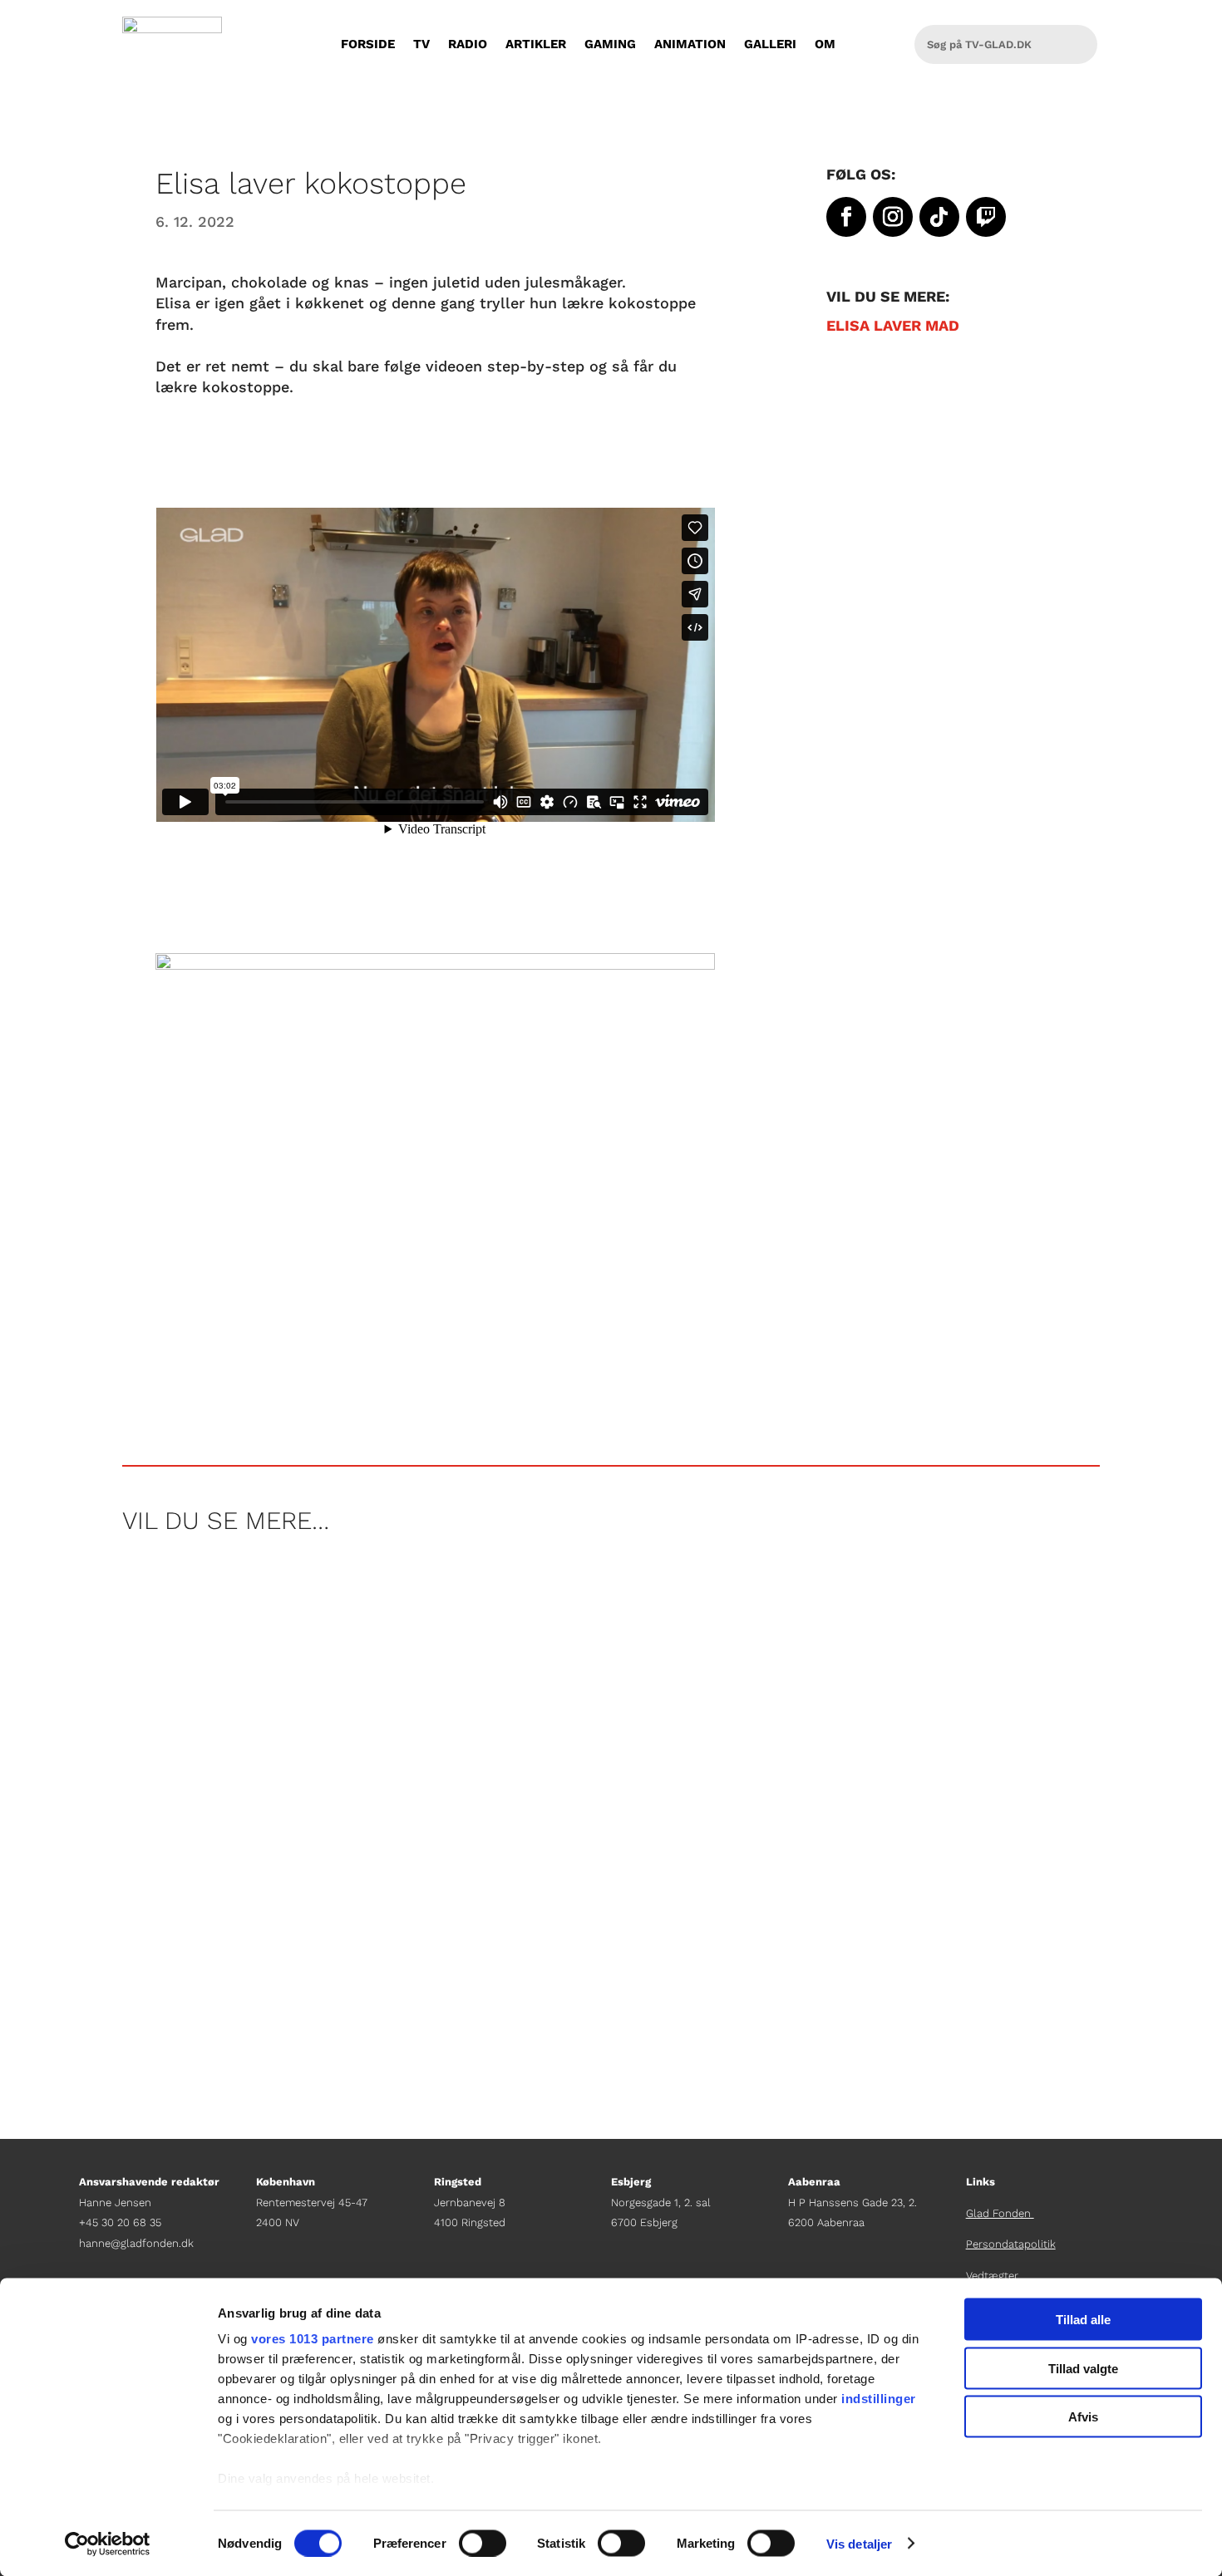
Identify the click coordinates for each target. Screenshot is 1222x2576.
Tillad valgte (1083, 2368)
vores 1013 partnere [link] (313, 2339)
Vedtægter (992, 2276)
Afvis (1083, 2417)
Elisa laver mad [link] (893, 325)
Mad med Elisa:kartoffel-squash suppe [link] (288, 1920)
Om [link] (825, 44)
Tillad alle (1083, 2320)
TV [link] (421, 44)
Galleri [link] (770, 44)
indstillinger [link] (879, 2399)
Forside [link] (368, 44)
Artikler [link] (536, 44)
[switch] (483, 2543)
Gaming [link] (610, 44)
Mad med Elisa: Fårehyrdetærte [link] (257, 1777)
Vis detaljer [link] (859, 2543)
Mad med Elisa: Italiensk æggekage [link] (271, 1635)
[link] (108, 2544)
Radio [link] (468, 44)
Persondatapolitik (1011, 2244)
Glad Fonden (1000, 2213)
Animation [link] (690, 44)
